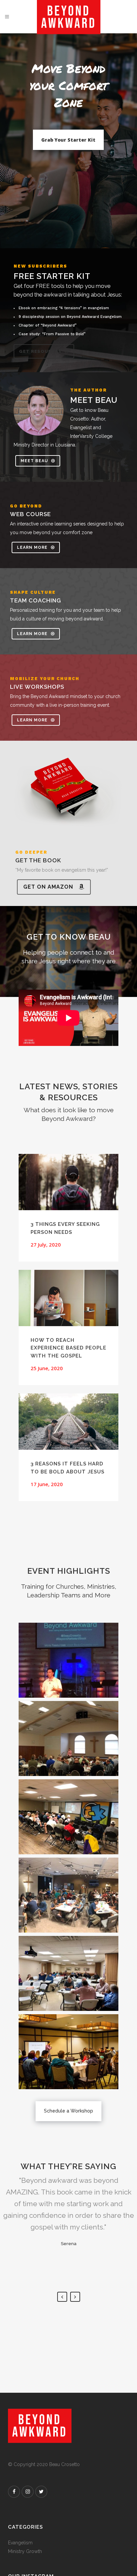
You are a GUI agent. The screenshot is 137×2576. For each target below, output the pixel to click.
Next (75, 2297)
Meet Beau (34, 461)
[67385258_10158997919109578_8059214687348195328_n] (68, 1817)
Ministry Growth (25, 2551)
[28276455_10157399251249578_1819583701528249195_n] (68, 1973)
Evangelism (20, 2543)
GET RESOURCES (40, 351)
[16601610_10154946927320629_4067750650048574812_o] (68, 2052)
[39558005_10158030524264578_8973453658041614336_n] (68, 1895)
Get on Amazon (48, 887)
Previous (62, 2297)
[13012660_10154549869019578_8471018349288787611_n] (68, 1660)
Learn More (32, 547)
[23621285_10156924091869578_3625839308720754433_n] (68, 1738)
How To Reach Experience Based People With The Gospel (68, 1348)
